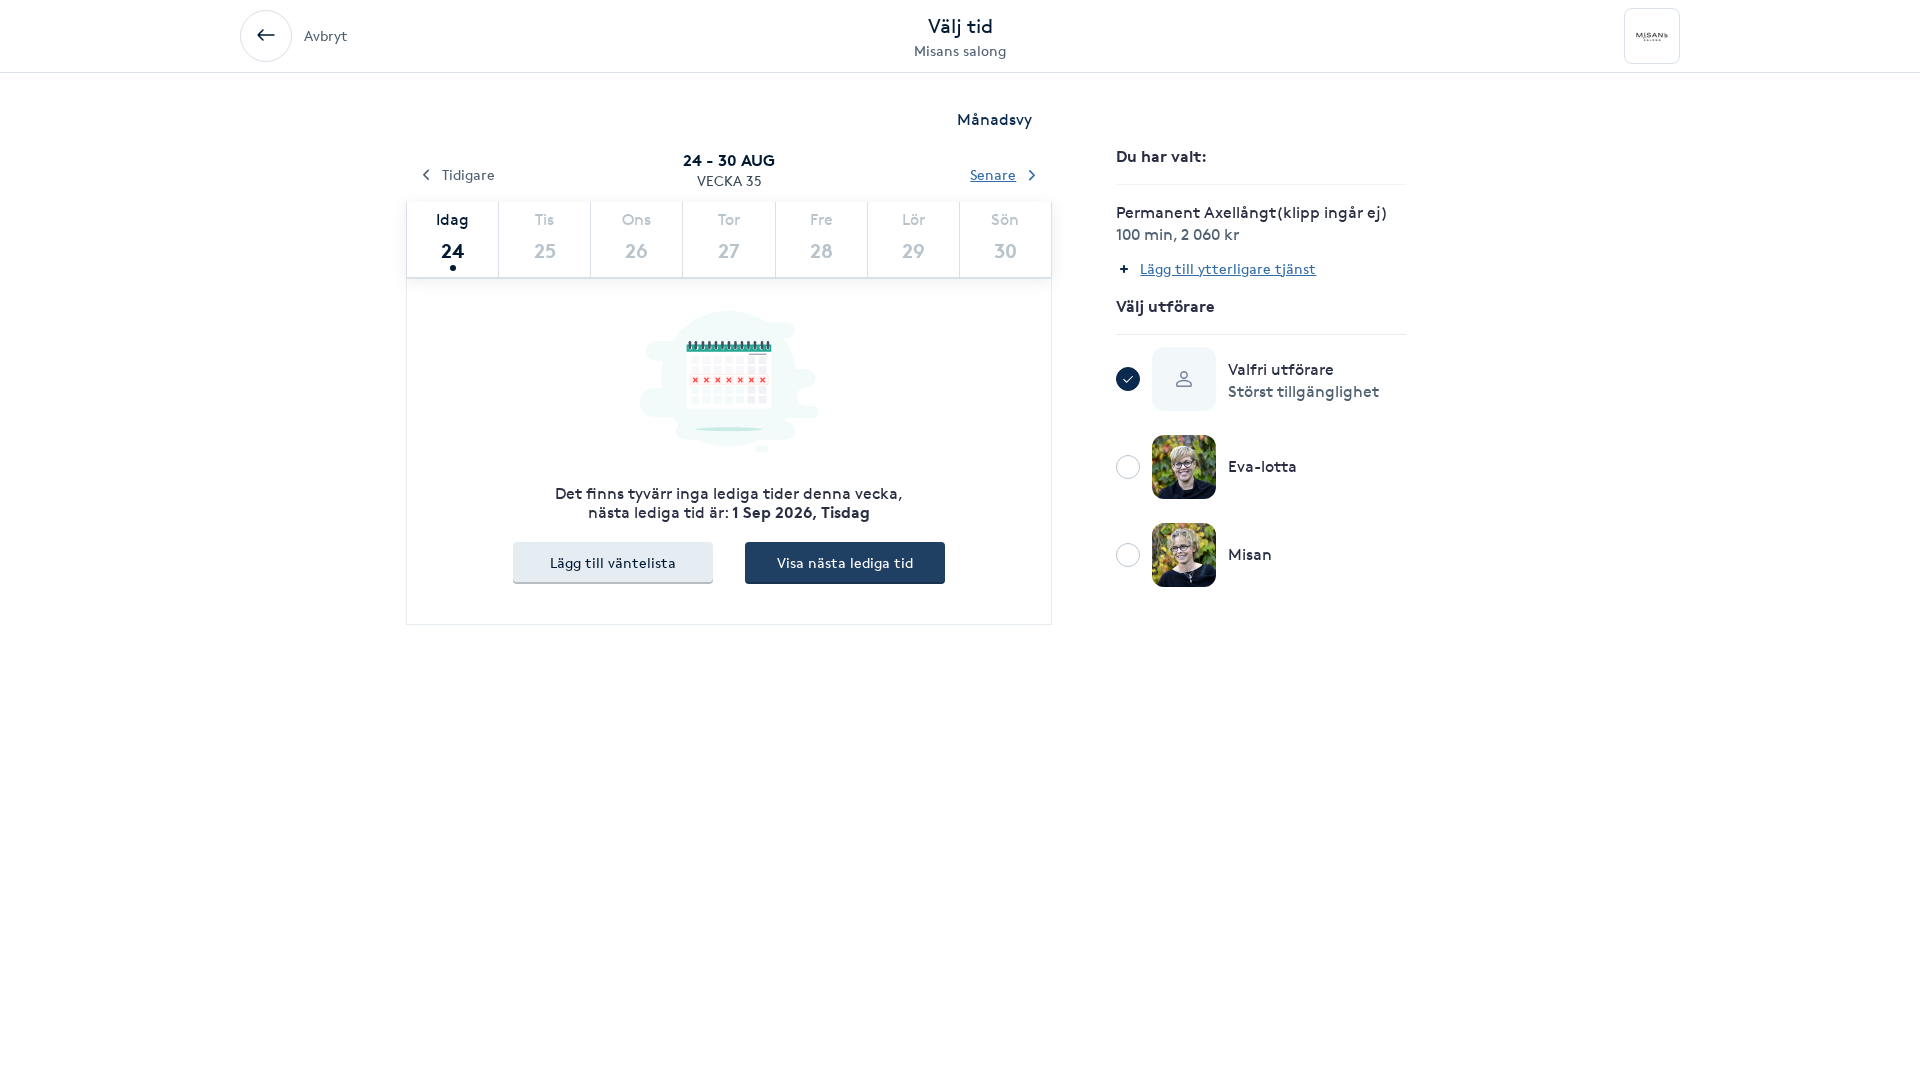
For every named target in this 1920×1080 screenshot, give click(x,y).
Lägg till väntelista (613, 562)
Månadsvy (994, 119)
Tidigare (468, 174)
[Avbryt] (266, 36)
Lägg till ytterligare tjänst (1228, 268)
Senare (993, 174)
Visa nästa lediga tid (845, 562)
